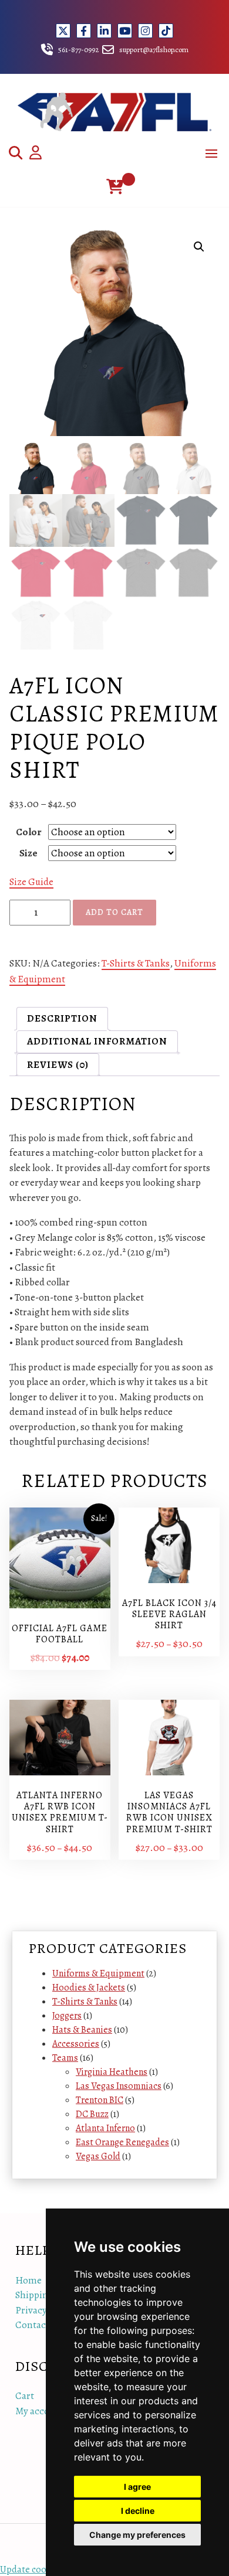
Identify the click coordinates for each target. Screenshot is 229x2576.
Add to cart (114, 912)
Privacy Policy (45, 2310)
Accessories (76, 2044)
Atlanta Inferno (105, 2128)
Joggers (67, 2016)
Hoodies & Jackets (89, 1988)
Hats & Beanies (82, 2030)
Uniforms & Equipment (98, 1973)
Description (62, 1018)
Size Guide (31, 882)
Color (29, 832)
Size (28, 853)
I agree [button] (137, 2487)
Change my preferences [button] (137, 2535)
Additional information (97, 1041)
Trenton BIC (100, 2100)
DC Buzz (92, 2114)
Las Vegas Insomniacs (119, 2086)
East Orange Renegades (122, 2142)
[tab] (62, 1018)
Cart (25, 2396)
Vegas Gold (98, 2156)
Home (28, 2280)
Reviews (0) (58, 1065)
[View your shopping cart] (115, 187)
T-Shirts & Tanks (136, 963)
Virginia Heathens (112, 2072)
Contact (32, 2325)
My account (40, 2411)
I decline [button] (138, 2511)
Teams (65, 2058)
